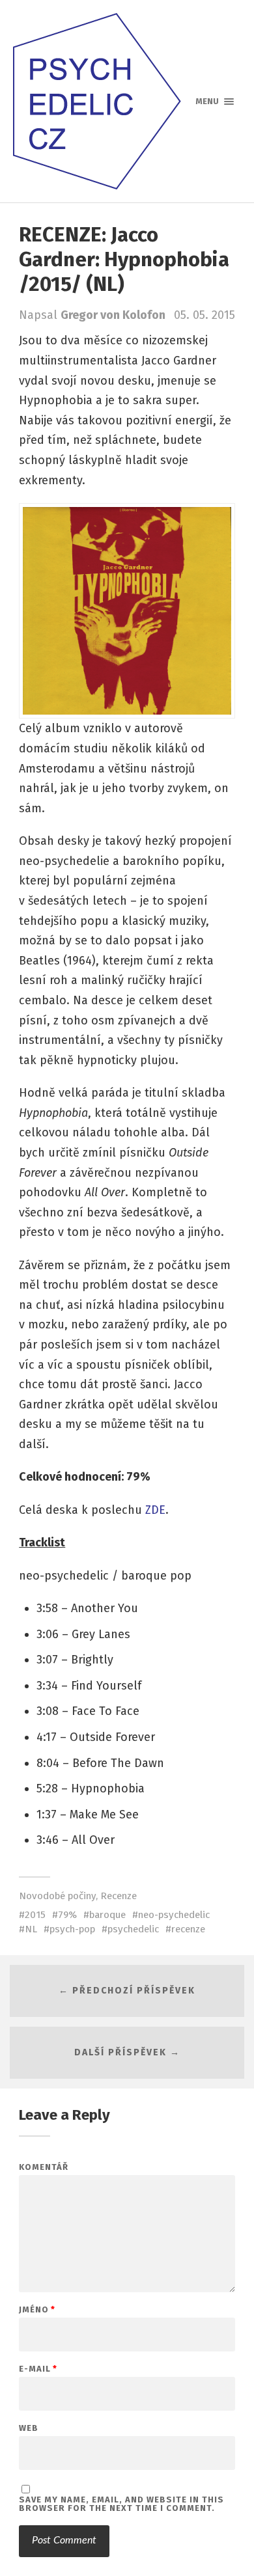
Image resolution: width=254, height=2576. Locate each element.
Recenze (119, 1896)
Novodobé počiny (57, 1896)
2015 (35, 1915)
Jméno (37, 2309)
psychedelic (133, 1929)
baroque (107, 1915)
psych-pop (72, 1929)
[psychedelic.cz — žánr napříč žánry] (127, 101)
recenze (188, 1929)
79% (67, 1915)
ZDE (155, 1510)
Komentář (44, 2167)
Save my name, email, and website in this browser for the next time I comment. (121, 2504)
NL (31, 1929)
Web (29, 2428)
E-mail (38, 2369)
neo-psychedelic (174, 1915)
